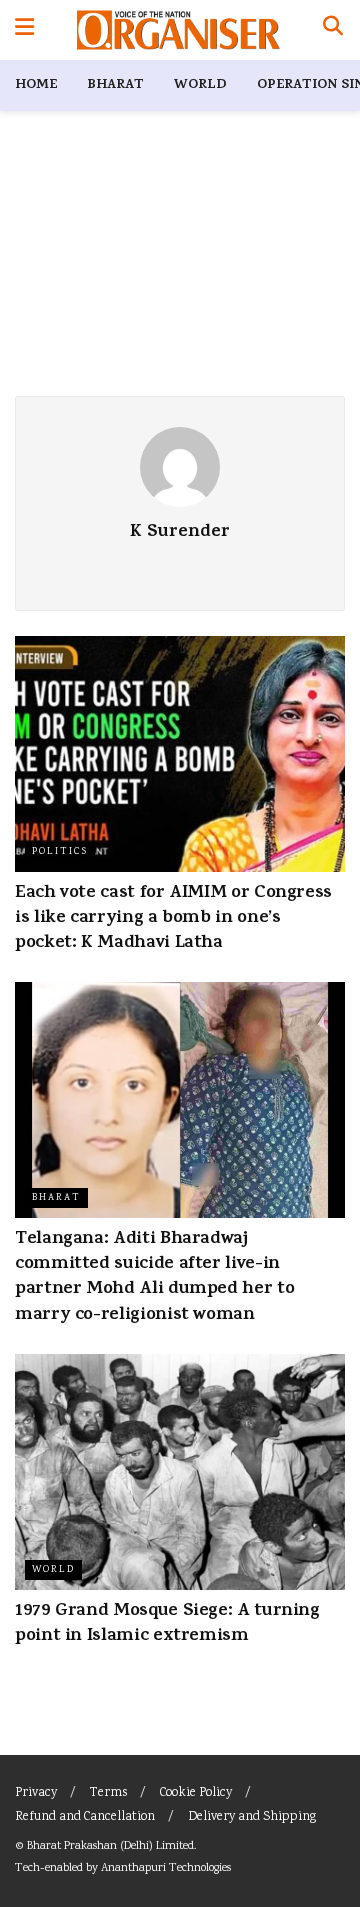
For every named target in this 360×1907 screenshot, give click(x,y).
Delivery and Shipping (252, 1817)
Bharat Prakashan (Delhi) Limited (110, 1846)
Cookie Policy (196, 1793)
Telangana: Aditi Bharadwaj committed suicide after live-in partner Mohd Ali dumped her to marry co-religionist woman (154, 1278)
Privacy (36, 1793)
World (200, 85)
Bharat (115, 85)
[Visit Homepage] (178, 30)
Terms (108, 1793)
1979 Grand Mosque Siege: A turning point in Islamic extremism (167, 1624)
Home (36, 85)
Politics (60, 852)
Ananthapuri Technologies (166, 1868)
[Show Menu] (24, 30)
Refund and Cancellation (85, 1817)
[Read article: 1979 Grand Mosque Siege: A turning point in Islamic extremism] (180, 1472)
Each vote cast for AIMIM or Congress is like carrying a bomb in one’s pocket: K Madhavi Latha (173, 919)
